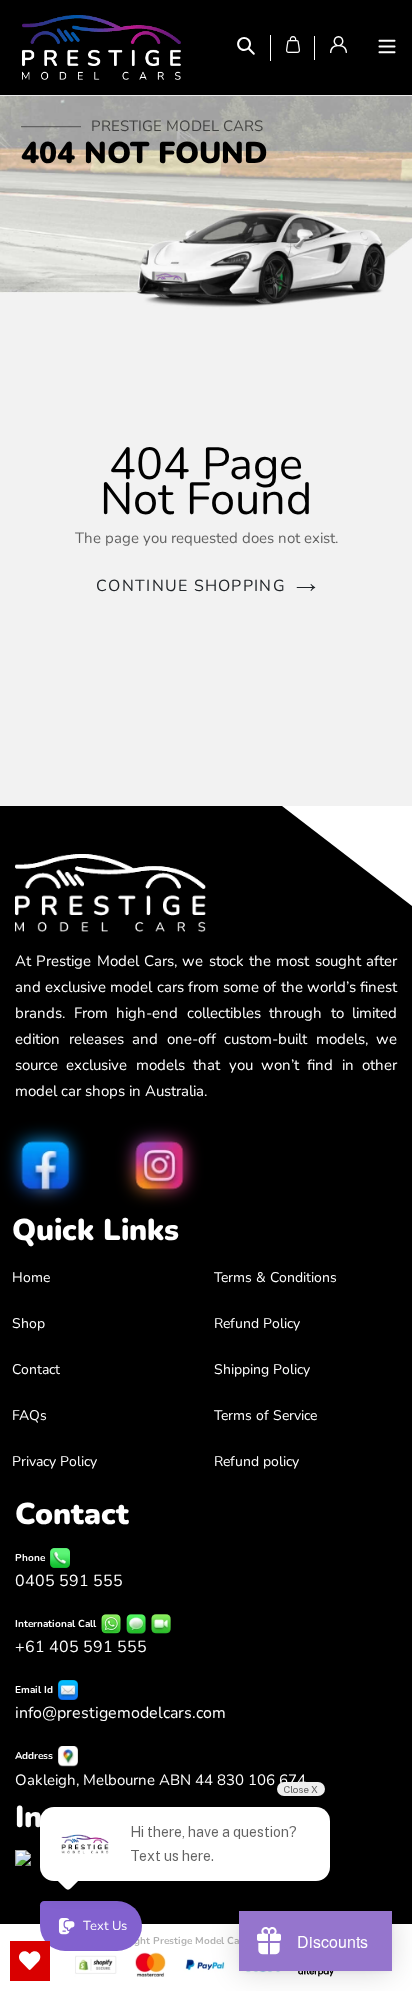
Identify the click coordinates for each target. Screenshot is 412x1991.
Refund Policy (257, 1323)
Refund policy (256, 1461)
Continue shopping (191, 586)
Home (31, 1277)
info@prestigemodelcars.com (120, 1713)
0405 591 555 (69, 1581)
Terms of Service (265, 1415)
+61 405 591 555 (81, 1647)
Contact (36, 1369)
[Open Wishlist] (30, 1961)
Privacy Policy (54, 1461)
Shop (28, 1323)
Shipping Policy (262, 1369)
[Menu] (387, 48)
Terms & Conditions (275, 1277)
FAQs (29, 1415)
